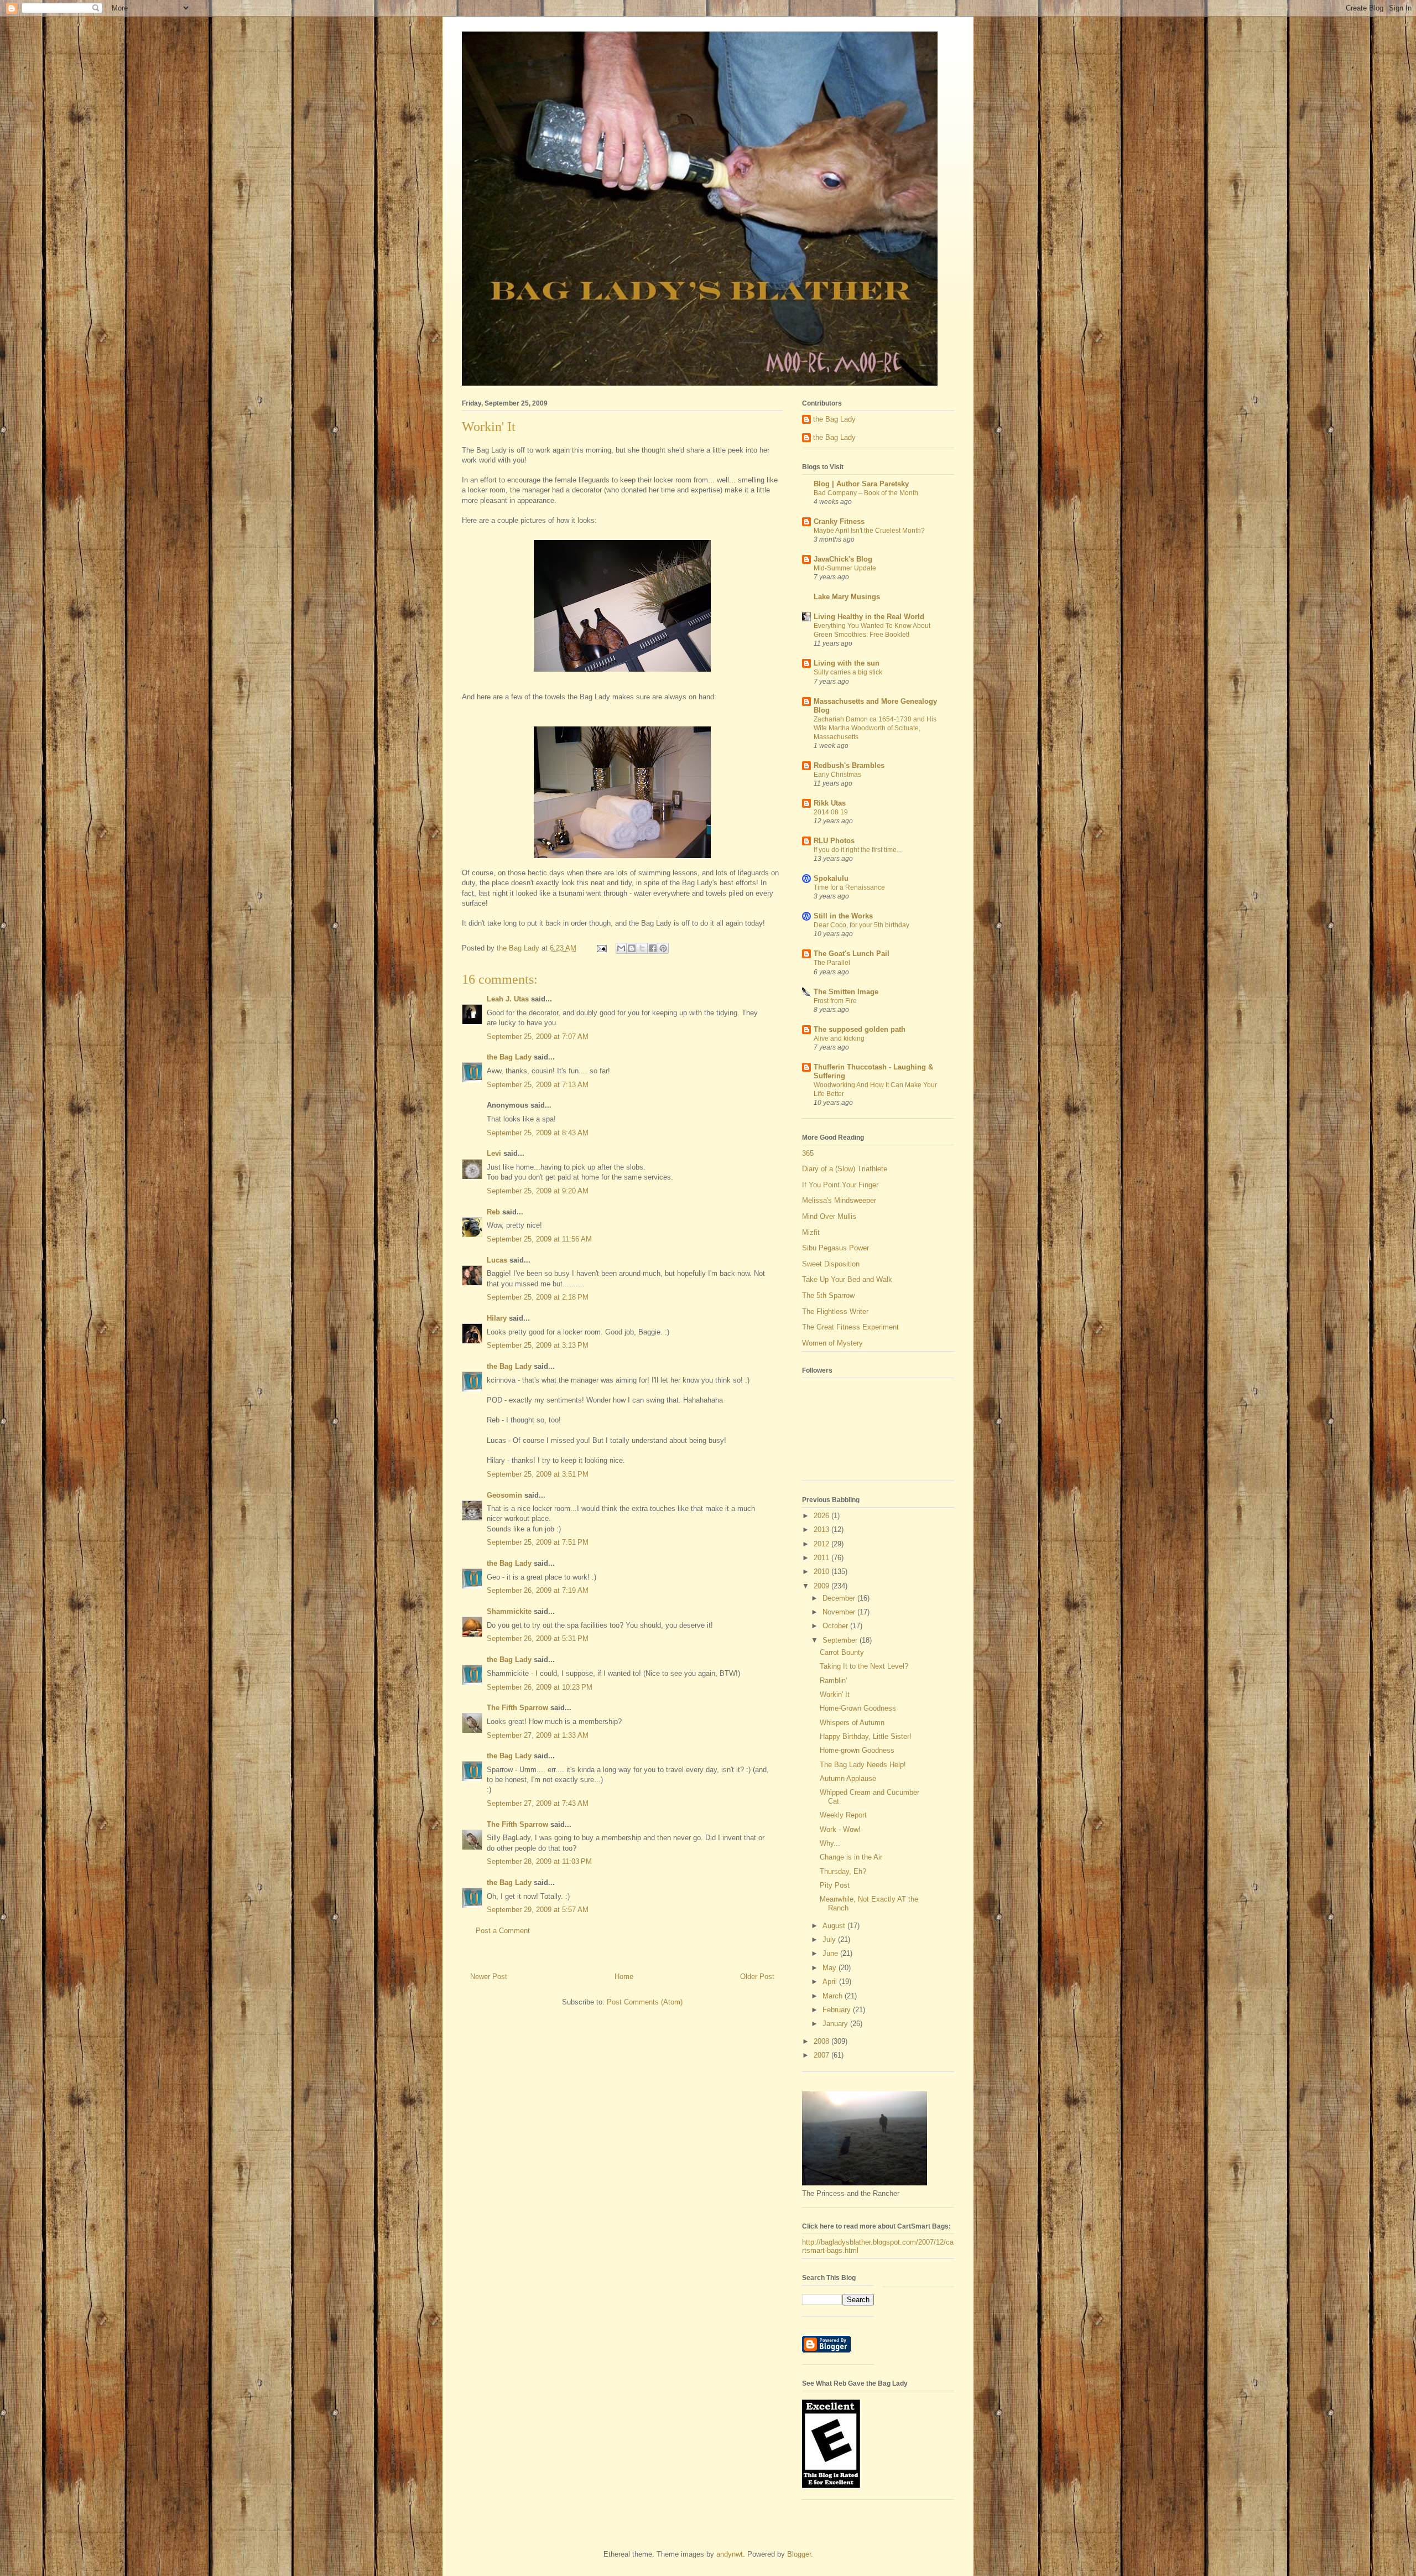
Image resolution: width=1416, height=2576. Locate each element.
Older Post (757, 1977)
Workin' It (835, 1694)
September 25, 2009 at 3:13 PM (538, 1345)
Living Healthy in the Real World (869, 617)
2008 (822, 2041)
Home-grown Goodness (857, 1750)
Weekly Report (843, 1815)
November (840, 1612)
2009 (822, 1586)
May (831, 1968)
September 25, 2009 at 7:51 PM (538, 1542)
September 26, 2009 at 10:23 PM (540, 1687)
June (831, 1953)
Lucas (497, 1260)
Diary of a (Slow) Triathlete (845, 1169)
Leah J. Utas (508, 999)
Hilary (497, 1318)
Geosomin (504, 1495)
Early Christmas (837, 775)
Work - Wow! (840, 1829)
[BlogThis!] (632, 948)
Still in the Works (843, 916)
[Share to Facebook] (653, 948)
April (831, 1982)
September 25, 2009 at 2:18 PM (538, 1297)
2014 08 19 (831, 812)
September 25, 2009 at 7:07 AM (538, 1037)
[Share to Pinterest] (663, 948)
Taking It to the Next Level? (864, 1666)
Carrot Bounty (842, 1652)
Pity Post (835, 1885)
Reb (493, 1212)
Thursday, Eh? (843, 1871)
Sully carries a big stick (848, 672)
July (830, 1939)
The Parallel (832, 963)
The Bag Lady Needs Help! (863, 1765)
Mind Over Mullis (829, 1216)
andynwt (730, 2554)
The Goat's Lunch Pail (852, 954)
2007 (822, 2055)
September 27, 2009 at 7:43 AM (538, 1803)
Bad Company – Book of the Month (866, 493)
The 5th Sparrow (828, 1295)
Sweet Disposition (831, 1264)
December (840, 1598)
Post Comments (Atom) (645, 2002)
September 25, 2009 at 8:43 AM (538, 1133)
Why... (830, 1843)
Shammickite (509, 1611)
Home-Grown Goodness (858, 1708)
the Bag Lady (509, 1057)
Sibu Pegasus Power (835, 1248)
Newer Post (489, 1977)
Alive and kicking (839, 1038)
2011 (822, 1558)
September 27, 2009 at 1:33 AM (538, 1735)
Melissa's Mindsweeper (839, 1200)
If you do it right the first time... (858, 850)
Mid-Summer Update (845, 568)
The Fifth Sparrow (517, 1708)
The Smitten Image (846, 992)
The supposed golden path (860, 1029)
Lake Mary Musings (847, 597)
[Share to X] (642, 948)
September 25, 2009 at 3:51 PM (538, 1474)
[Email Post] (601, 948)
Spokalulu (831, 878)
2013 (822, 1529)
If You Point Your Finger (840, 1185)
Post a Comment (503, 1931)
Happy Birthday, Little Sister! (866, 1736)
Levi (494, 1153)
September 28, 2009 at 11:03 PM (539, 1861)
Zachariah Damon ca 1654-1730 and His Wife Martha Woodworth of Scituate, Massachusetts (875, 728)
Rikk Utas (830, 803)
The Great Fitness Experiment (850, 1327)
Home (624, 1977)
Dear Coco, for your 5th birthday (861, 925)
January (836, 2024)
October (836, 1626)
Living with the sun (847, 663)
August (835, 1926)
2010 (822, 1572)
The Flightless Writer (835, 1312)
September (841, 1640)
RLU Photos (834, 841)
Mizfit (811, 1232)
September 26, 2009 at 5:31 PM (538, 1638)
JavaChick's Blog (843, 559)
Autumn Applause (848, 1778)
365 (808, 1153)
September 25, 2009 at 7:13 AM (538, 1085)
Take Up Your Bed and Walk (847, 1279)
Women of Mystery (832, 1343)
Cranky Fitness (839, 521)
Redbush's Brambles (849, 765)
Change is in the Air (851, 1857)
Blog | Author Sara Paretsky (861, 484)
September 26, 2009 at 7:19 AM (538, 1590)
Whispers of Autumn (852, 1723)
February (838, 2010)
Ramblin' (833, 1681)
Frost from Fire (835, 1001)
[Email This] (621, 948)
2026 (822, 1516)
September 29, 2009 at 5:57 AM (538, 1910)
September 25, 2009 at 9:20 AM (538, 1191)
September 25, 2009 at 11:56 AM (539, 1239)
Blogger (799, 2554)
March (834, 1996)
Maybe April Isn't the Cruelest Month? (869, 531)
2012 (822, 1544)
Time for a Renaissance (849, 887)
